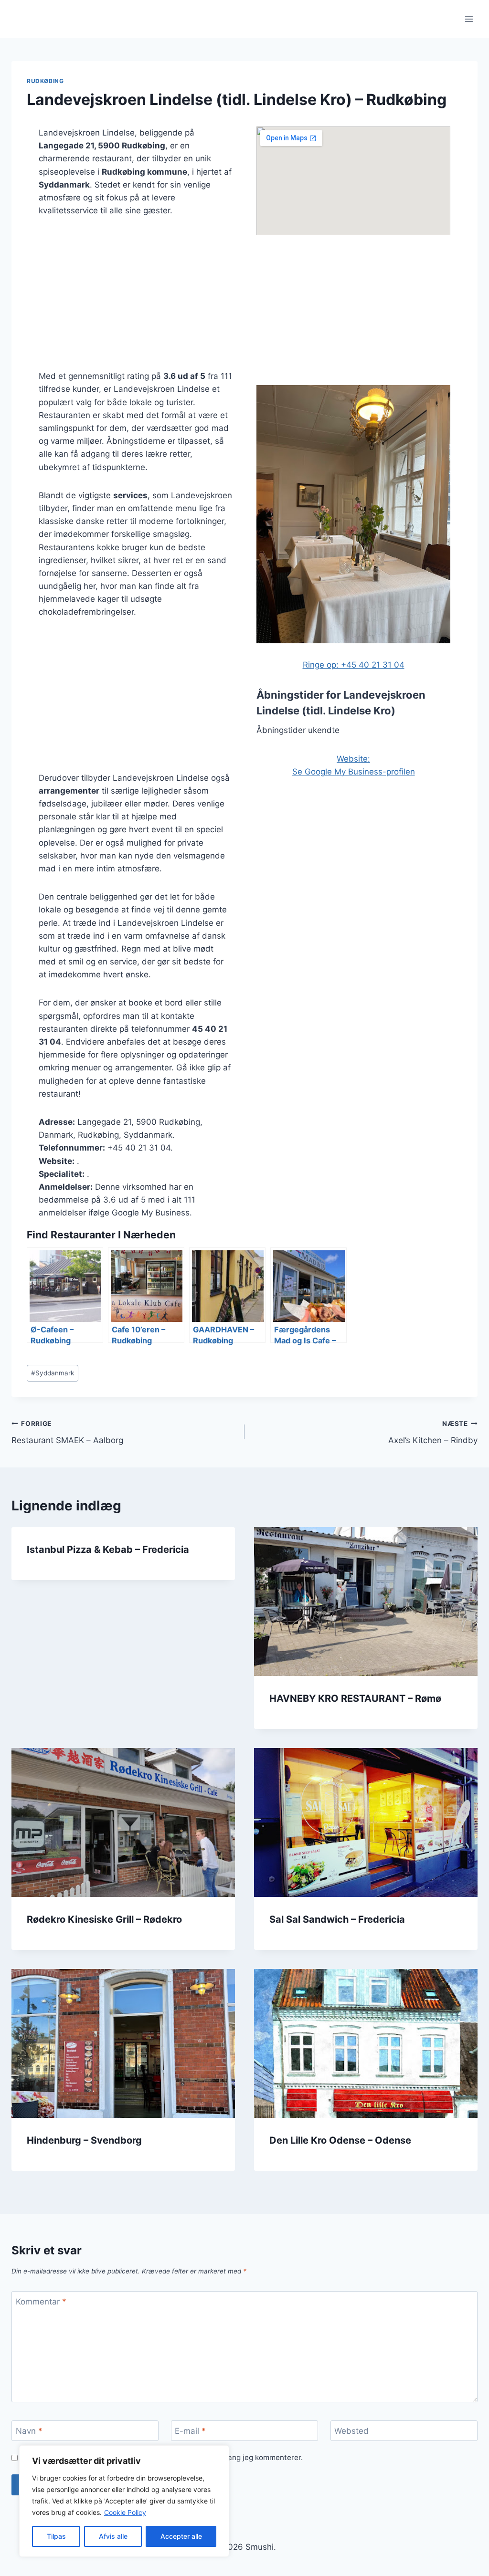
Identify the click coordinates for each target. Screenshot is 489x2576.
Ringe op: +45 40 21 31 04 (354, 665)
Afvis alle (113, 2536)
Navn (29, 2431)
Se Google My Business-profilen (354, 772)
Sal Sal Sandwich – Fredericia (337, 1919)
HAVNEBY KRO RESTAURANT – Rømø (355, 1698)
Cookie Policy (125, 2512)
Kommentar (41, 2302)
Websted (351, 2431)
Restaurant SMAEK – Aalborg (67, 1432)
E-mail (190, 2431)
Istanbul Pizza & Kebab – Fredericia (108, 1550)
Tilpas (56, 2536)
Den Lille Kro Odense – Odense (340, 2140)
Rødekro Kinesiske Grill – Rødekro (104, 1919)
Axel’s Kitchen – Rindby (433, 1432)
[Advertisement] (136, 299)
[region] (124, 2501)
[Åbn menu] (469, 19)
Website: (353, 759)
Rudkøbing (45, 81)
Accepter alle (181, 2536)
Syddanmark (53, 1373)
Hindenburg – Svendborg (84, 2140)
